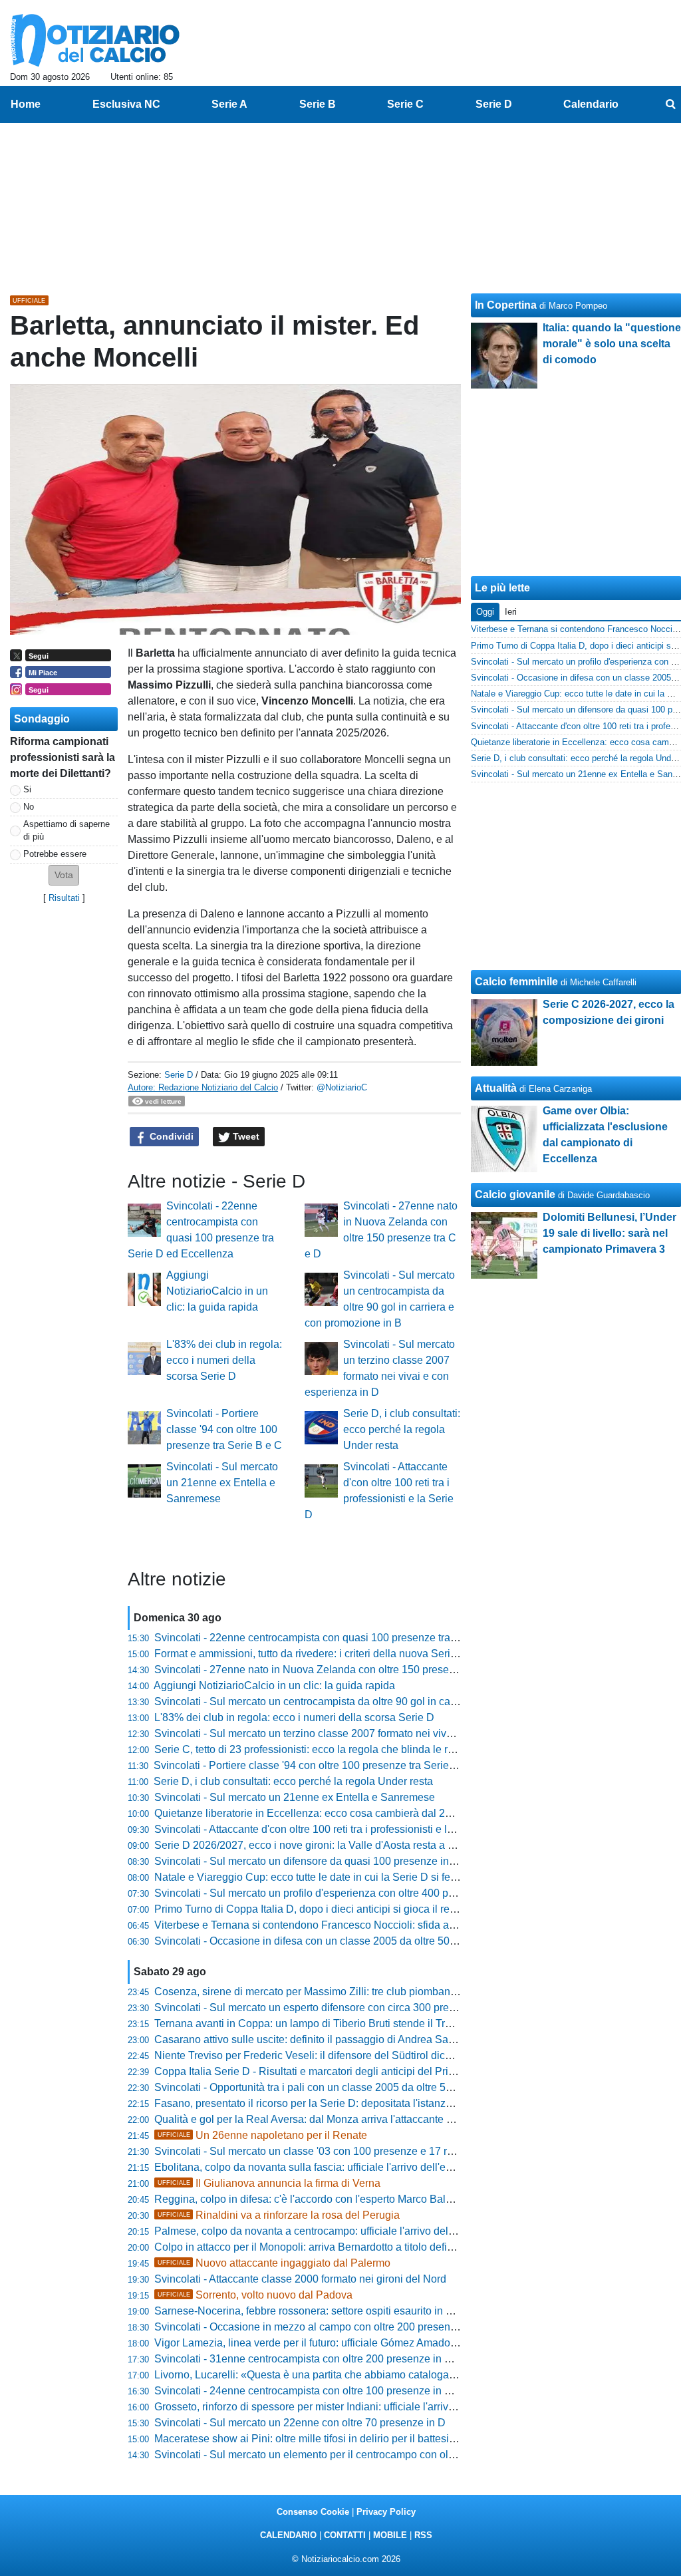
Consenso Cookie (313, 2512)
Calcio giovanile (515, 1195)
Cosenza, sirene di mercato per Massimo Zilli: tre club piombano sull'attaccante (340, 1992)
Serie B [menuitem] (318, 104)
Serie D (179, 1075)
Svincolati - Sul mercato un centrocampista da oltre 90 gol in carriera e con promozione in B (369, 1701)
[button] (64, 875)
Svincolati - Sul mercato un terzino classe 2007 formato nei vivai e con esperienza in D (357, 1733)
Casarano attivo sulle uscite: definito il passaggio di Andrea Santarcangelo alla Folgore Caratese (382, 2039)
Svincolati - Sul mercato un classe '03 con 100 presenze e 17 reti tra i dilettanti (338, 2151)
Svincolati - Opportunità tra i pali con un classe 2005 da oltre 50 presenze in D (337, 2087)
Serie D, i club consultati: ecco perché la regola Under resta (402, 1429)
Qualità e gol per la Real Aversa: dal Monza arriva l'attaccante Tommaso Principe (344, 2119)
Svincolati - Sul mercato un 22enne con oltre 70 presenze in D (300, 2423)
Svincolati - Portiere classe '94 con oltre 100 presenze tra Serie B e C (224, 1429)
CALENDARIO (288, 2535)
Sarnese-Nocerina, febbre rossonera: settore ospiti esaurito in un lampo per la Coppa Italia (366, 2311)
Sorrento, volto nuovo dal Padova (255, 2295)
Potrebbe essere (55, 854)
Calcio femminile (516, 982)
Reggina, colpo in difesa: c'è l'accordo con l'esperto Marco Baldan (309, 2199)
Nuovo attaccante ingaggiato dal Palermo (274, 2263)
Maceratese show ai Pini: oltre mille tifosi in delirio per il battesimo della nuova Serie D (357, 2439)
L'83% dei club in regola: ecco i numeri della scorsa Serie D (224, 1360)
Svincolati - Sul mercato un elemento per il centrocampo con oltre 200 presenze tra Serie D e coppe (388, 2455)
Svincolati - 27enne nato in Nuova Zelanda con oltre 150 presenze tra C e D (333, 1670)
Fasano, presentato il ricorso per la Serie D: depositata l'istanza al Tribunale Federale (355, 2103)
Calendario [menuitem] (591, 104)
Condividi (170, 1136)
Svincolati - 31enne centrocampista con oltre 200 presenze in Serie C (317, 2359)
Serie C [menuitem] (405, 104)
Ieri (511, 612)
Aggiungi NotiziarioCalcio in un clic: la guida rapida (217, 1291)
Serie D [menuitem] (494, 104)
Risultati (64, 898)
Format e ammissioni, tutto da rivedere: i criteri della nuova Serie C (311, 1654)
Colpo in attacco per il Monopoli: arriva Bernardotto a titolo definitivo (313, 2247)
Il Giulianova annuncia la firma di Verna (269, 2183)
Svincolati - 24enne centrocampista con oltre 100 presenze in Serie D (317, 2391)
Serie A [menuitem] (229, 104)
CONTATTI (345, 2535)
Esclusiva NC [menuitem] (126, 104)
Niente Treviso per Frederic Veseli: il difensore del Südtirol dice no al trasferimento (347, 2055)
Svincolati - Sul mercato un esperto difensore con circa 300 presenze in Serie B (340, 2008)
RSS (423, 2535)
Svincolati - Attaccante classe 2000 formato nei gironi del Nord (300, 2279)
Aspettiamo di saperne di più (67, 830)
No (29, 807)
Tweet (245, 1136)
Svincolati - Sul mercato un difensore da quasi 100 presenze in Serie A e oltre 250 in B (357, 1861)
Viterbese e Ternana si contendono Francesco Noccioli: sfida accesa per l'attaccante (352, 1925)
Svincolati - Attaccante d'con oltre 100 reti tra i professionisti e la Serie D (323, 1829)
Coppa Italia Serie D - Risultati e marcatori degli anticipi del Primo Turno (324, 2071)
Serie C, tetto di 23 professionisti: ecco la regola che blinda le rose (310, 1749)
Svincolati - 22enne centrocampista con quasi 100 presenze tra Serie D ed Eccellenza (356, 1638)
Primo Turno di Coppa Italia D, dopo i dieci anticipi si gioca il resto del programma (346, 1909)
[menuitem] (670, 104)
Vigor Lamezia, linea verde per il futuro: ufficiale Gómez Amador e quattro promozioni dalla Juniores (388, 2343)
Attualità (496, 1088)
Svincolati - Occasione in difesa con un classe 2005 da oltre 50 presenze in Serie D (350, 1941)
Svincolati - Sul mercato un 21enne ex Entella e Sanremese (222, 1483)
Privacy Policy (386, 2512)
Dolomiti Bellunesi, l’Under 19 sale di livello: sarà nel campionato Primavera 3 (610, 1233)
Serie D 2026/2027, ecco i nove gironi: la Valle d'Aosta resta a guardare (322, 1845)
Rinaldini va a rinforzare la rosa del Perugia (279, 2215)
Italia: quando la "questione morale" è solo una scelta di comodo (612, 344)
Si (27, 789)
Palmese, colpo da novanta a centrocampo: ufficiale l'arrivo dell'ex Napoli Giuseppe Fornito (368, 2231)
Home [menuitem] (26, 104)
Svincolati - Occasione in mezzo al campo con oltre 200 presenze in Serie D (333, 2327)
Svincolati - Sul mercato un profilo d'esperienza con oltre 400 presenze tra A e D (341, 1893)
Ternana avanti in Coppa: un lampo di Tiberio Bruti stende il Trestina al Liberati (339, 2023)
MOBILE (390, 2535)
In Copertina (506, 305)
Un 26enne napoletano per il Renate (262, 2135)
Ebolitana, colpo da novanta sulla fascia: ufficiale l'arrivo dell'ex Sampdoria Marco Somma (365, 2167)
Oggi (485, 612)
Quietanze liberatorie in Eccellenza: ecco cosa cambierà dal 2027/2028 (322, 1813)
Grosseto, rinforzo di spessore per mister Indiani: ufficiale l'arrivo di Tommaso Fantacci (356, 2407)
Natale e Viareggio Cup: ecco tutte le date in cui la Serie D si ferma (311, 1877)
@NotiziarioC (342, 1087)
